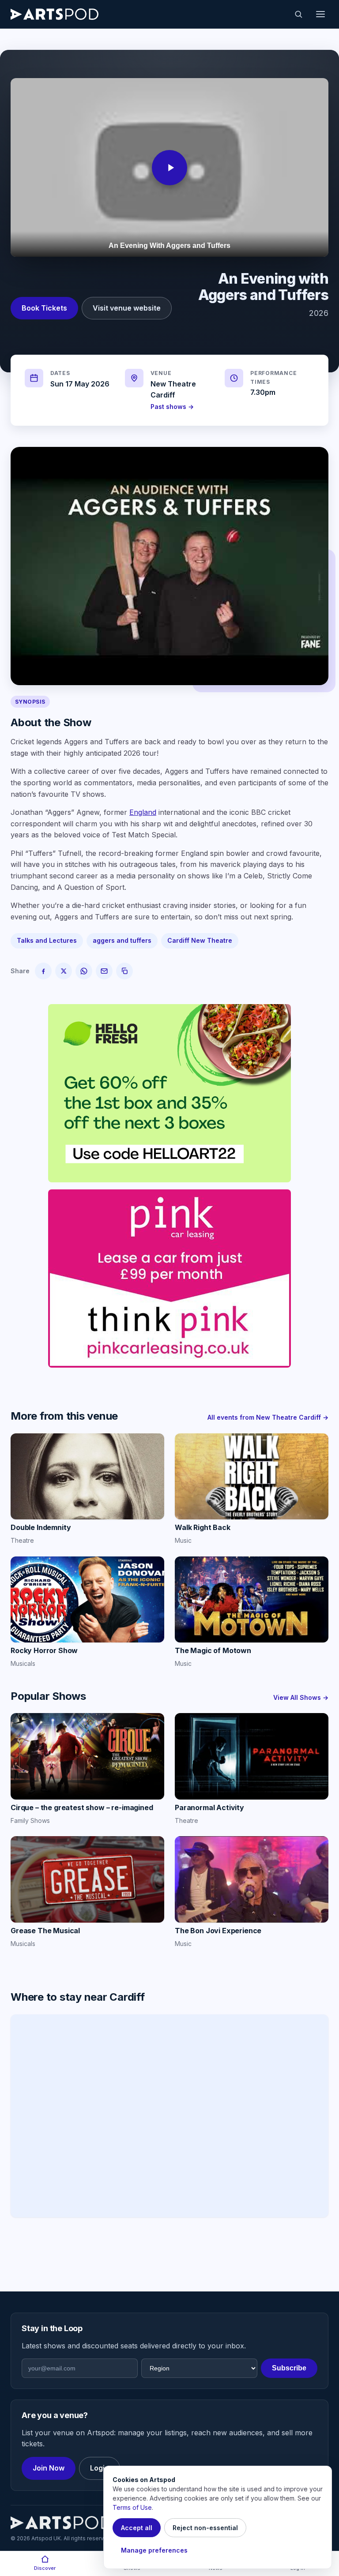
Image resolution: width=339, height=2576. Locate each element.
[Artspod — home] (55, 14)
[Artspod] (61, 2523)
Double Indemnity (41, 1527)
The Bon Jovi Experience (218, 1931)
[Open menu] (320, 14)
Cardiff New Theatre (200, 940)
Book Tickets (44, 308)
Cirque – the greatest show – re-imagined (82, 1807)
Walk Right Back (203, 1527)
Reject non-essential (205, 2528)
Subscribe (289, 2368)
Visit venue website (127, 308)
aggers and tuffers (122, 940)
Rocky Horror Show (44, 1650)
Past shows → (172, 407)
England (143, 812)
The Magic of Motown (213, 1650)
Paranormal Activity (209, 1807)
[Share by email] (104, 971)
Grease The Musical (45, 1931)
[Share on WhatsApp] (84, 971)
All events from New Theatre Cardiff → (268, 1417)
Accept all (137, 2528)
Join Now (49, 2468)
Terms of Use (132, 2507)
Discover (45, 2568)
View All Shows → (301, 1697)
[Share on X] (64, 971)
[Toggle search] (298, 14)
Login (100, 2468)
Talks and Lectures (47, 940)
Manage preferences (154, 2550)
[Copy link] (124, 971)
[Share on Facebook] (43, 971)
